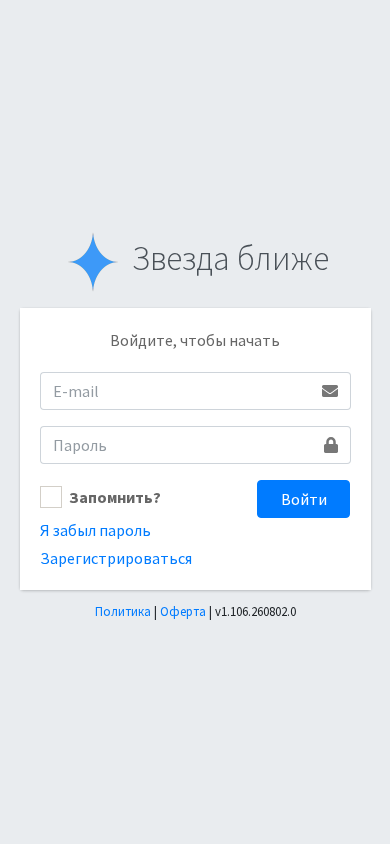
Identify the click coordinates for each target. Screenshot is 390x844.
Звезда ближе (227, 258)
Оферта (183, 611)
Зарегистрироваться (116, 558)
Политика (123, 611)
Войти (304, 499)
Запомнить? (115, 497)
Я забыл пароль (95, 530)
